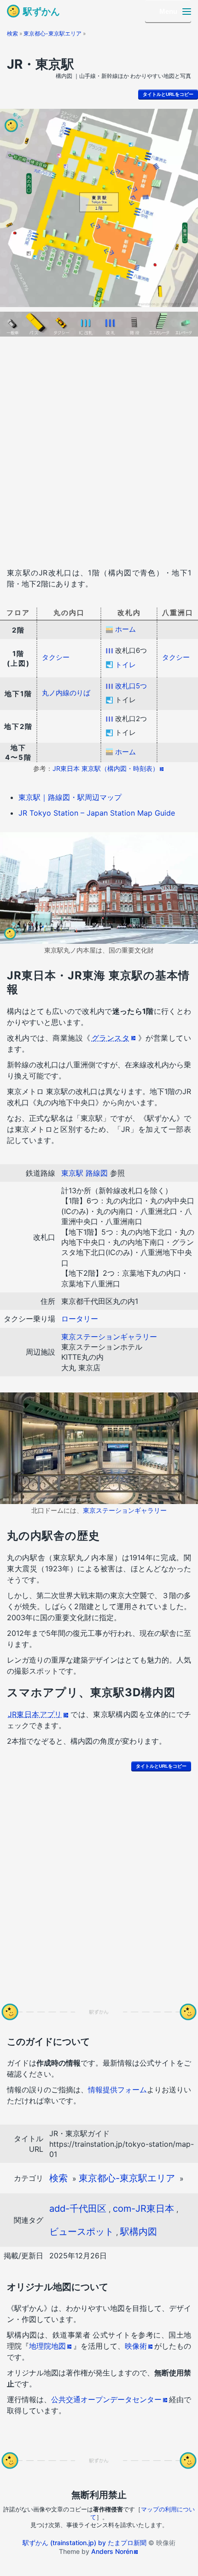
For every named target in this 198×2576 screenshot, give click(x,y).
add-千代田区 (78, 2209)
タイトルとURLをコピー (168, 94)
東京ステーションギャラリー (109, 1337)
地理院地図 (47, 2346)
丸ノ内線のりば (66, 693)
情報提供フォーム (117, 2090)
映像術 (136, 2346)
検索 (12, 33)
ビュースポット (82, 2232)
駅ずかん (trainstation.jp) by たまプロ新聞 (84, 2543)
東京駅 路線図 (84, 1173)
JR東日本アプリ (35, 1714)
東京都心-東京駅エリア (52, 33)
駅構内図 (139, 2232)
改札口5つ (131, 686)
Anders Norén (112, 2551)
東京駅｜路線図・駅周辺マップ (70, 797)
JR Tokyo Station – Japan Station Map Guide (97, 813)
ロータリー (80, 1319)
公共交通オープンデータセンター (106, 2399)
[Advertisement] (99, 454)
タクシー (56, 657)
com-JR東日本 (143, 2209)
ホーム (125, 629)
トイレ (125, 665)
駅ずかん (41, 12)
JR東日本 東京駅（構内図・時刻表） (106, 768)
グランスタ (111, 1038)
